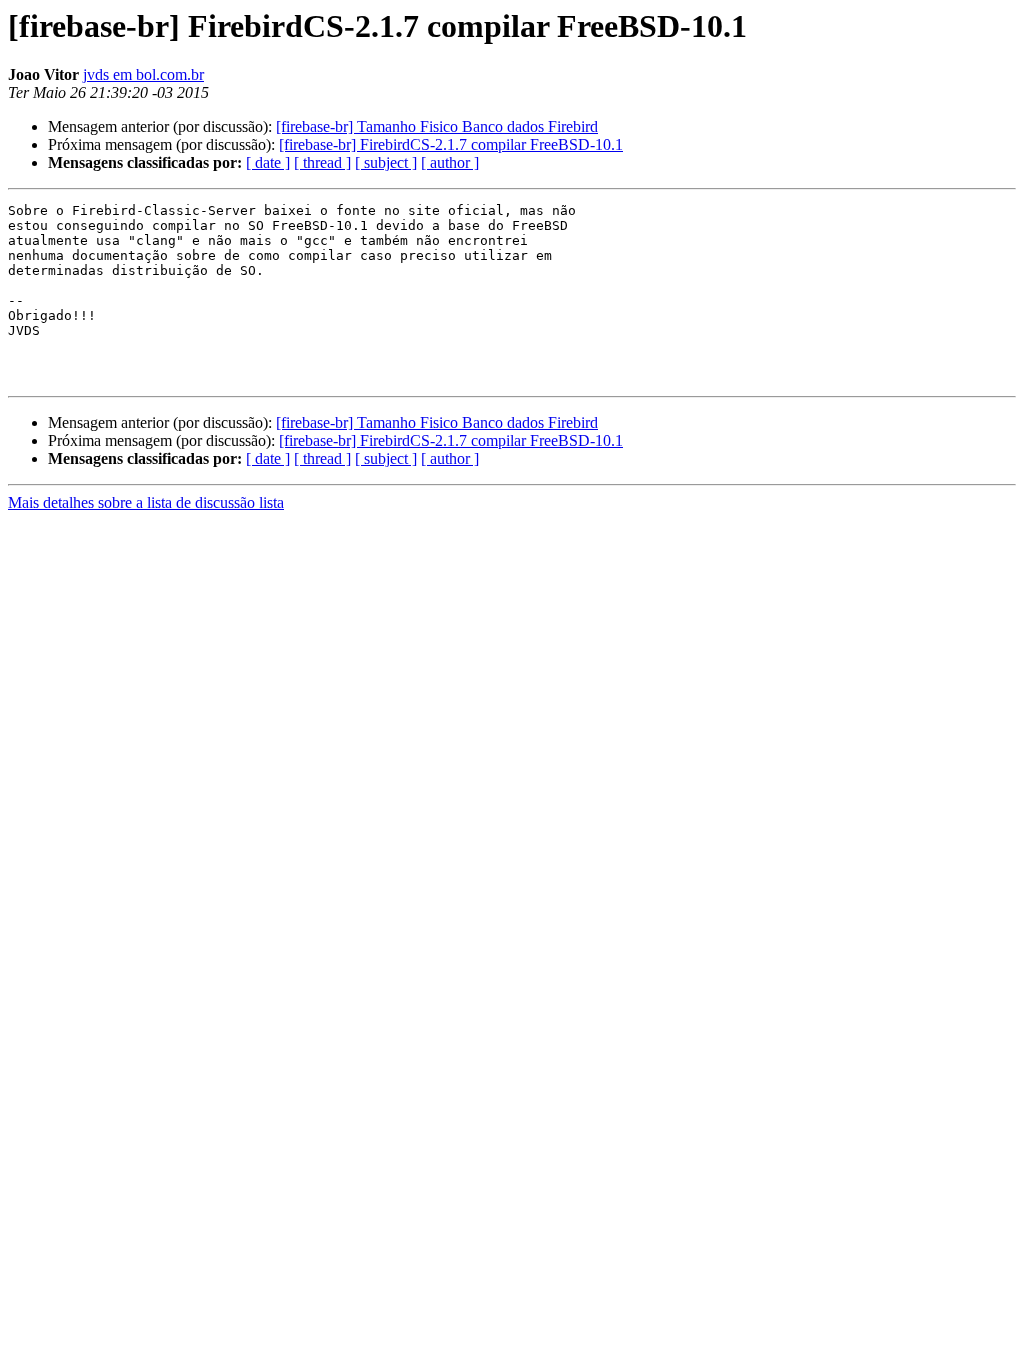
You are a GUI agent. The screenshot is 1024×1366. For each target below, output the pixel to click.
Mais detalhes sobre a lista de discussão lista (146, 502)
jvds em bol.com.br (143, 74)
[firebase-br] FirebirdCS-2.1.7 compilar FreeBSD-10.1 (451, 144)
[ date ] (268, 162)
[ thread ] (322, 162)
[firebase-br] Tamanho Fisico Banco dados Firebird (437, 126)
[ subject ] (386, 162)
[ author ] (450, 162)
